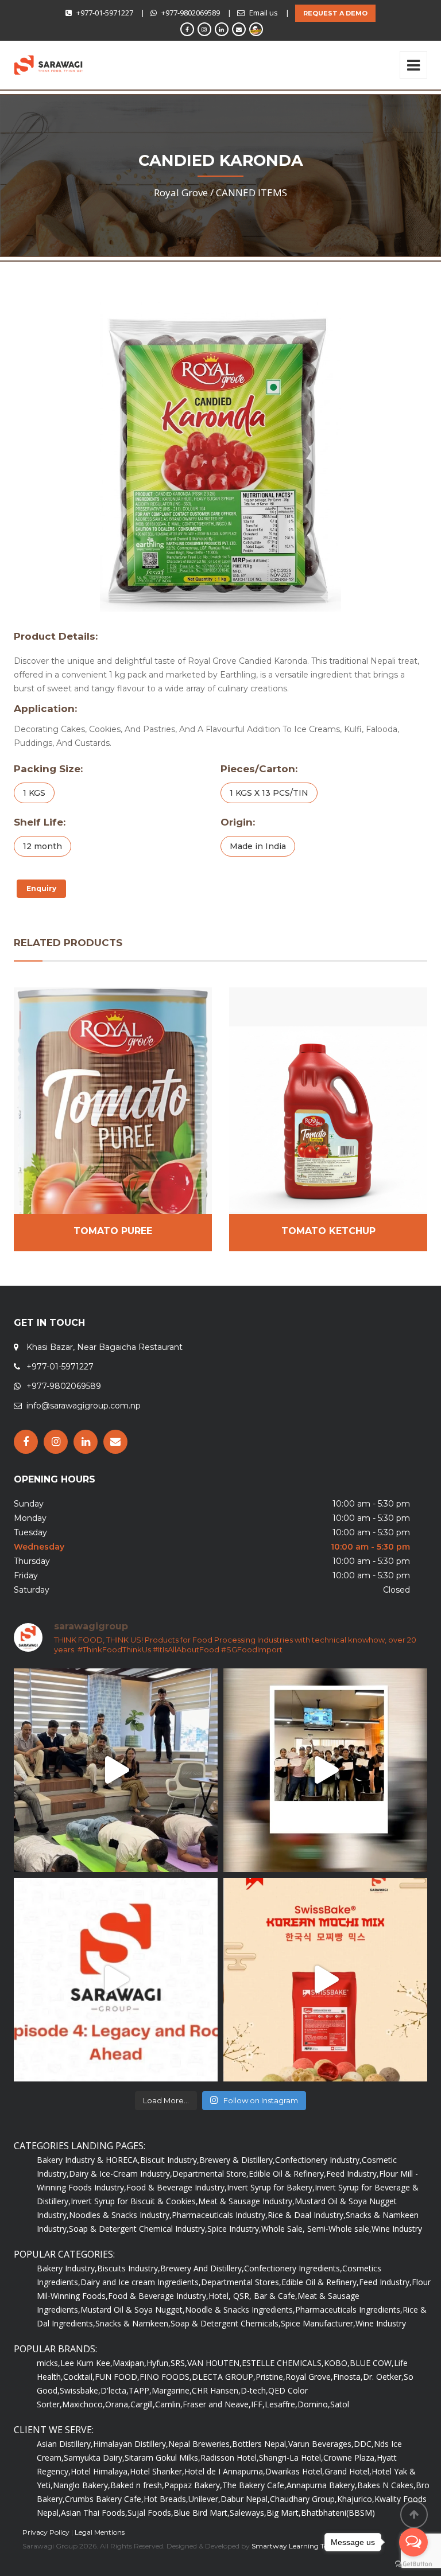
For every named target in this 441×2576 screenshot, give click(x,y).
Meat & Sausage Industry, (246, 2201)
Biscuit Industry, (170, 2160)
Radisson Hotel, (230, 2458)
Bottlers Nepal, (260, 2444)
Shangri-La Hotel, (291, 2458)
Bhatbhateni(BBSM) (338, 2513)
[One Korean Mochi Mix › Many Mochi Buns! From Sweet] (325, 1980)
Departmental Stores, (241, 2282)
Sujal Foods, (150, 2513)
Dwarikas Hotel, (295, 2471)
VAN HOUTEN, (214, 2363)
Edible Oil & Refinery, (287, 2174)
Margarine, (172, 2390)
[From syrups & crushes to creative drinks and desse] (325, 1770)
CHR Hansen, (216, 2390)
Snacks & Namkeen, (133, 2323)
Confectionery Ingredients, (293, 2268)
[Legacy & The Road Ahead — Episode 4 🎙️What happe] (116, 1980)
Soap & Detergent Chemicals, (226, 2323)
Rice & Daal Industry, (307, 2215)
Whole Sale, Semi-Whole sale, (316, 2229)
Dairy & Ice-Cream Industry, (121, 2174)
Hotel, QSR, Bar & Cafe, (253, 2296)
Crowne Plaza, (350, 2458)
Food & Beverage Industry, (177, 2187)
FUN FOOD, (117, 2377)
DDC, (364, 2444)
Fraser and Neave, (217, 2404)
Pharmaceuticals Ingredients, (349, 2310)
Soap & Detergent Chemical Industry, (138, 2229)
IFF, (258, 2404)
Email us (264, 13)
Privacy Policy (46, 2532)
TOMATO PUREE (113, 1231)
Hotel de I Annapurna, (225, 2471)
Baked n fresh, (137, 2485)
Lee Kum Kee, (86, 2363)
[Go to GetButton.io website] (413, 2564)
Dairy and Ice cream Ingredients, (141, 2282)
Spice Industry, (234, 2229)
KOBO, (337, 2363)
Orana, (118, 2404)
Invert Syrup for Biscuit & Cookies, (134, 2201)
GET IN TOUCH (49, 1323)
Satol (340, 2404)
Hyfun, (158, 2363)
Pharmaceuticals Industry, (220, 2215)
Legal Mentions (100, 2532)
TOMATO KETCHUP (328, 1231)
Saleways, (248, 2513)
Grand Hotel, (348, 2471)
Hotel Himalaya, (100, 2471)
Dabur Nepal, (245, 2499)
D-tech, (254, 2390)
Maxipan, (129, 2363)
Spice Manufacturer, (318, 2323)
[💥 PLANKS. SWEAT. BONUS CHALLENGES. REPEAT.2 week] (116, 1770)
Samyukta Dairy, (94, 2458)
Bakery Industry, (67, 2268)
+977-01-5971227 (105, 13)
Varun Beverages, (321, 2444)
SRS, (179, 2363)
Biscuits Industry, (129, 2268)
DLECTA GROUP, (224, 2377)
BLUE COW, (372, 2363)
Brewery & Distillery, (237, 2160)
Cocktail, (79, 2377)
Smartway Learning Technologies (307, 2546)
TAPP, (140, 2390)
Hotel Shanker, (157, 2471)
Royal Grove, (309, 2377)
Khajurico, (356, 2499)
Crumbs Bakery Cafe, (104, 2499)
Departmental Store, (210, 2174)
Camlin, (169, 2404)
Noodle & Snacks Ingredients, (240, 2310)
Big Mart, (284, 2513)
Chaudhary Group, (303, 2499)
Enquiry (41, 888)
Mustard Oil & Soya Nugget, (133, 2310)
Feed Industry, (353, 2174)
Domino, (314, 2404)
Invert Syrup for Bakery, (271, 2187)
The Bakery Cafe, (254, 2485)
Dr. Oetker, (383, 2377)
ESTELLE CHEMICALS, (283, 2363)
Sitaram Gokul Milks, (163, 2458)
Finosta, (348, 2377)
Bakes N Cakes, (386, 2485)
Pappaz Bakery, (193, 2485)
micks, (49, 2363)
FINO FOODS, (166, 2377)
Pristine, (270, 2377)
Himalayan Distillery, (131, 2444)
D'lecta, (115, 2390)
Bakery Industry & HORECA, (88, 2160)
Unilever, (204, 2499)
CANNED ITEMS (252, 192)
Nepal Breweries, (200, 2444)
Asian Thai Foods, (94, 2513)
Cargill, (143, 2404)
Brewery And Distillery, (202, 2268)
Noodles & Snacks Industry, (120, 2215)
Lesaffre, (281, 2404)
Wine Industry (397, 2229)
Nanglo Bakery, (82, 2485)
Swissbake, (80, 2390)
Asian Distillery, (65, 2444)
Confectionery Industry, (318, 2160)
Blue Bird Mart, (202, 2513)
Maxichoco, (84, 2404)
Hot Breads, (166, 2499)
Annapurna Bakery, (322, 2485)
